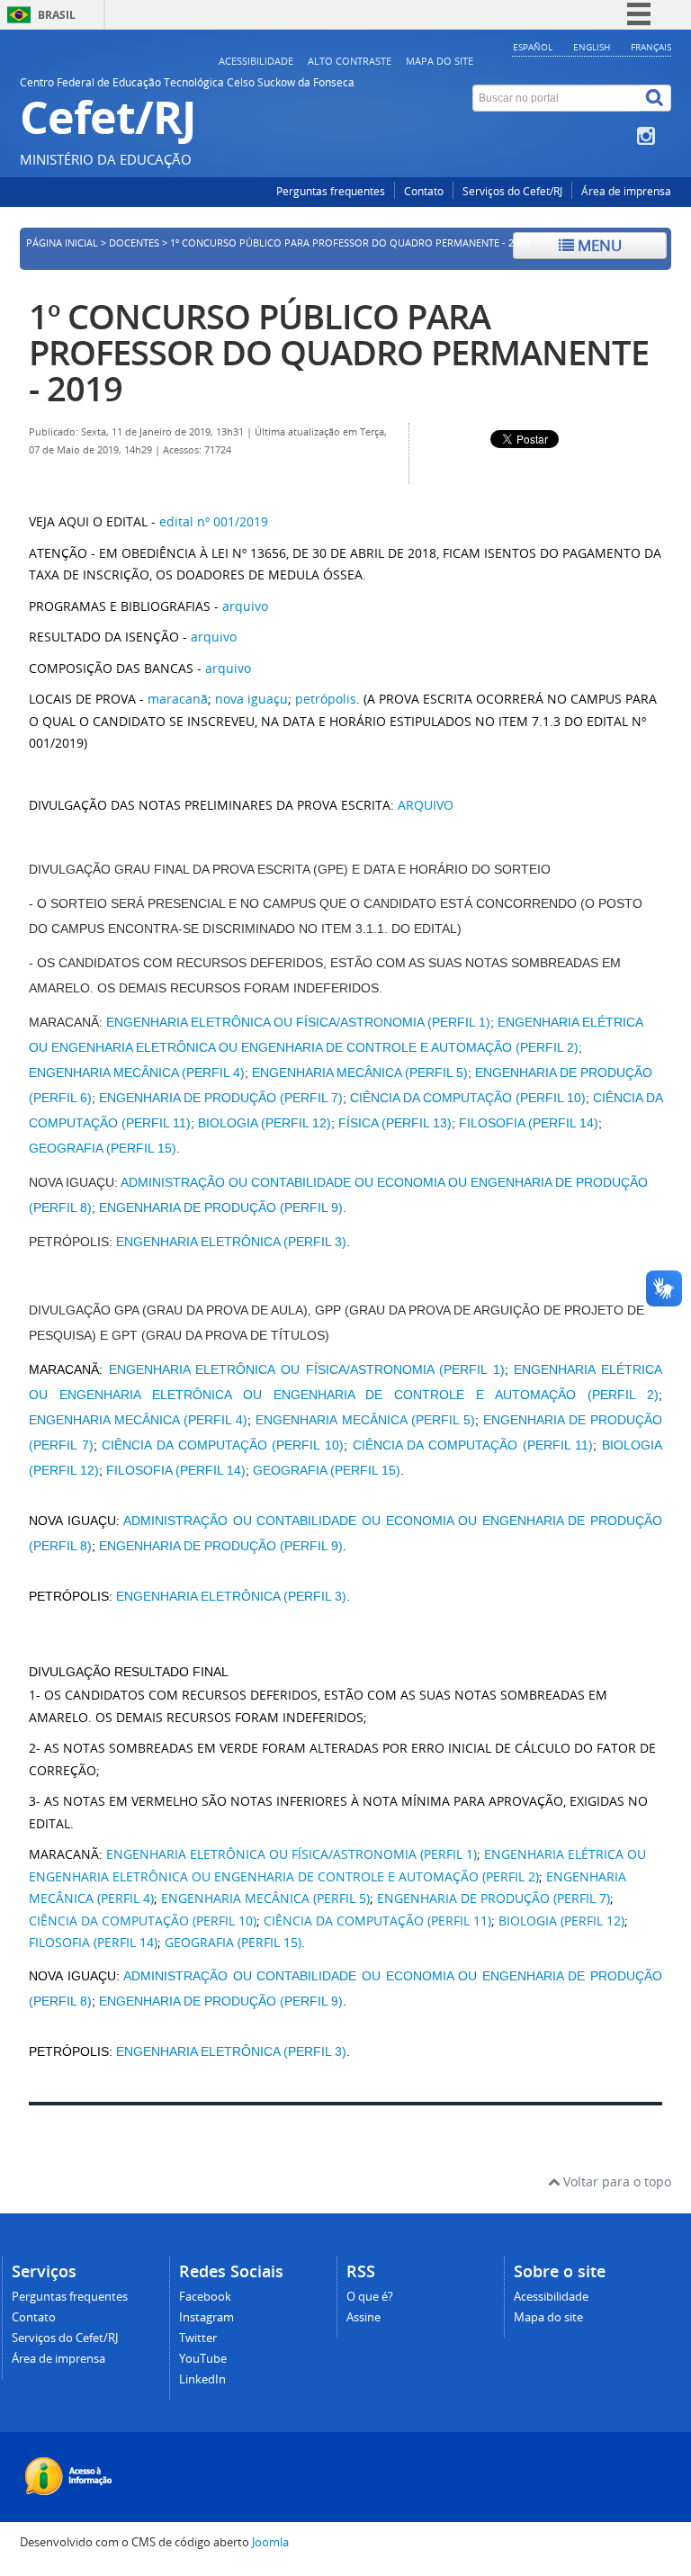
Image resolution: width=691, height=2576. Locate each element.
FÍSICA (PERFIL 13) (395, 1123)
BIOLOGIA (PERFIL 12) (265, 1123)
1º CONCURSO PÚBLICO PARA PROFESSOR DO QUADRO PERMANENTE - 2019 (339, 352)
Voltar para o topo (615, 2181)
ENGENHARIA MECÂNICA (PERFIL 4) (137, 1073)
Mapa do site (440, 61)
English (592, 47)
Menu (598, 245)
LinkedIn (202, 2379)
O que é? (370, 2297)
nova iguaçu (251, 699)
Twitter (198, 2338)
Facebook (205, 2297)
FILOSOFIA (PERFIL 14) (529, 1123)
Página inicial (62, 243)
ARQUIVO (426, 805)
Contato (424, 191)
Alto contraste (350, 61)
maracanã (178, 699)
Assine (363, 2317)
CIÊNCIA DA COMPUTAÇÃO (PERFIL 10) (468, 1098)
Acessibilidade (256, 61)
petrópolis (326, 699)
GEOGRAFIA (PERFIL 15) (103, 1148)
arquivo (245, 606)
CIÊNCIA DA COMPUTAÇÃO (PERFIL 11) (473, 1445)
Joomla (270, 2542)
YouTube (203, 2359)
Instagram (206, 2317)
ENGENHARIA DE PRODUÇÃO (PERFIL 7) (221, 1098)
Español (533, 47)
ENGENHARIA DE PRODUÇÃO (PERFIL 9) (221, 1207)
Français (651, 47)
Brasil (57, 15)
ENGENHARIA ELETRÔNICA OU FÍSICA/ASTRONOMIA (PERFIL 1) (298, 1022)
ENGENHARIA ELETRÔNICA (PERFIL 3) (231, 1242)
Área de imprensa (626, 191)
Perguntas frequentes (331, 191)
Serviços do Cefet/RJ (512, 191)
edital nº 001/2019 (214, 521)
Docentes (134, 243)
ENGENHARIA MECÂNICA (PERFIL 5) (360, 1073)
